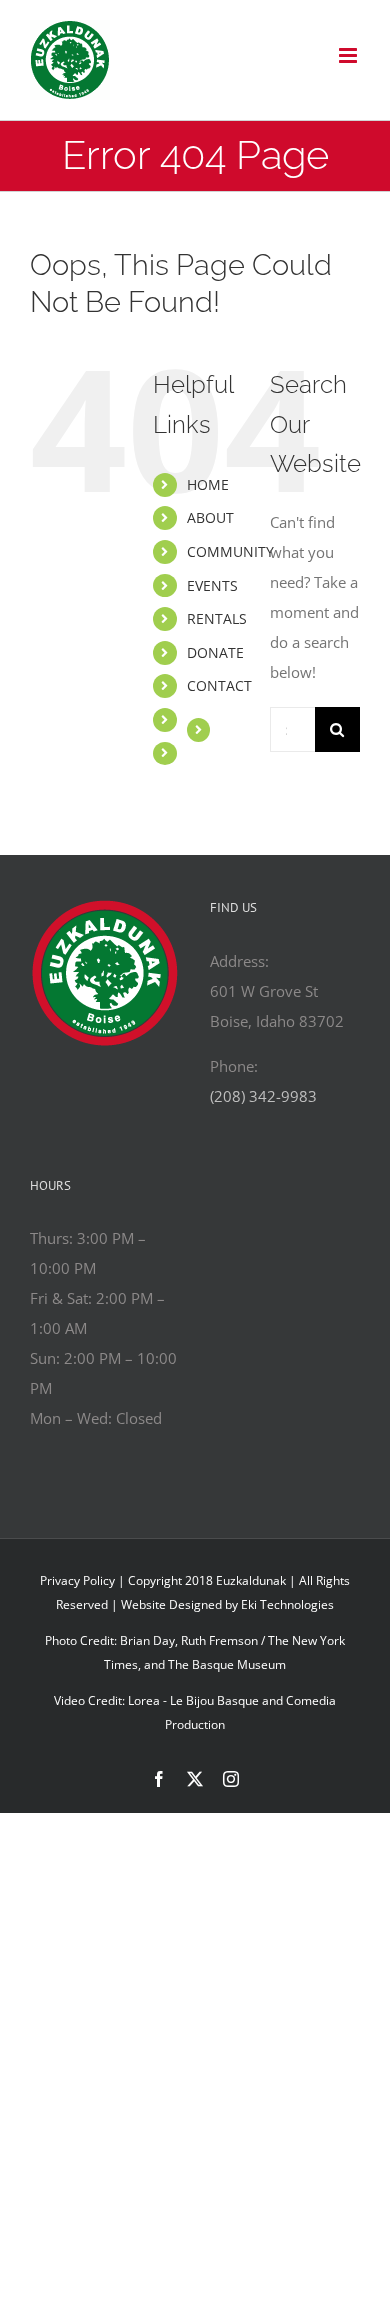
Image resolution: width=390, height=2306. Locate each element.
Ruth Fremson (219, 1640)
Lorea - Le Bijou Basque (193, 1700)
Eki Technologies (287, 1604)
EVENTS (212, 585)
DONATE (215, 652)
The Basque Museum (227, 1664)
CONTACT (219, 685)
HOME (208, 484)
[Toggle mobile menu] (349, 55)
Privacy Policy (77, 1580)
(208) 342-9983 (263, 1096)
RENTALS (217, 618)
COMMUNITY (230, 551)
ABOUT (210, 517)
